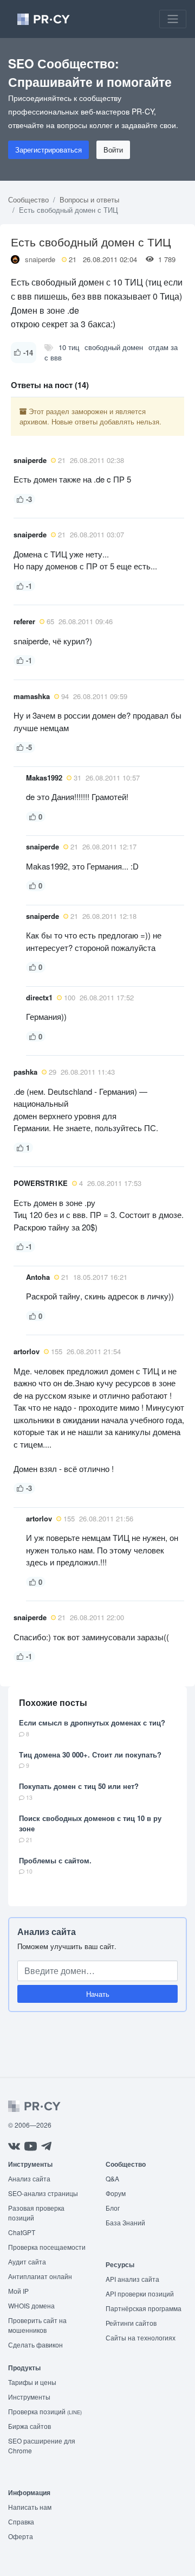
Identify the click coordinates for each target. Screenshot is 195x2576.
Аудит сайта (27, 2261)
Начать (98, 1994)
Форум (116, 2193)
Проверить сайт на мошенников (37, 2325)
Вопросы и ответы (89, 199)
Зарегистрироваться (48, 150)
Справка (21, 2521)
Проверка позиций (45, 2411)
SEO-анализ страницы (43, 2193)
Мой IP (18, 2291)
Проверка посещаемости (47, 2247)
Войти (113, 150)
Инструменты (29, 2397)
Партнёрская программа (144, 2308)
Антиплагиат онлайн (40, 2276)
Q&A (112, 2178)
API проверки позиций (140, 2293)
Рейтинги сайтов (131, 2323)
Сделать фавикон (35, 2345)
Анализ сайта (47, 1931)
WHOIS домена (31, 2305)
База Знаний (125, 2222)
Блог (113, 2208)
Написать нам (30, 2507)
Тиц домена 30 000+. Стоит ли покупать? (90, 1755)
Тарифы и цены (32, 2382)
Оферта (21, 2536)
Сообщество (28, 199)
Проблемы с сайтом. (55, 1860)
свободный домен (114, 347)
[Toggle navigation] (173, 19)
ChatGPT (22, 2232)
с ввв (53, 357)
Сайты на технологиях (141, 2337)
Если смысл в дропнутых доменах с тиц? (92, 1722)
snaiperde (40, 259)
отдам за (163, 347)
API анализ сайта (132, 2279)
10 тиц (69, 347)
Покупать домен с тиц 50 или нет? (79, 1786)
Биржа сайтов (30, 2426)
